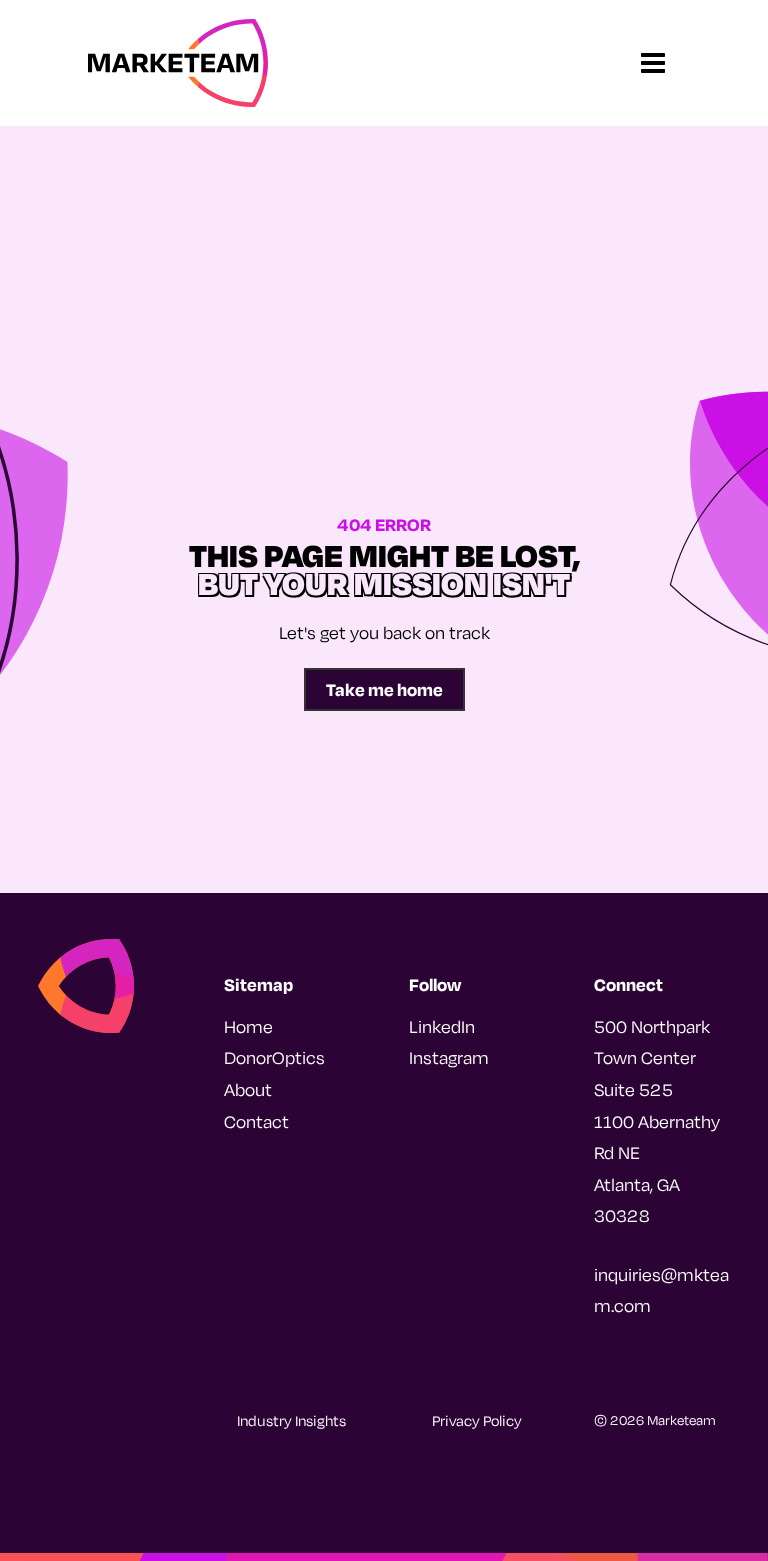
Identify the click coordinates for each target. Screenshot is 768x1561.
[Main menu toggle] (653, 63)
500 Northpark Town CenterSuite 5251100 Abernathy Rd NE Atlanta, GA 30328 (657, 1121)
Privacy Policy (477, 1420)
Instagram (449, 1057)
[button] (384, 689)
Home (248, 1026)
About (248, 1089)
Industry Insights (291, 1420)
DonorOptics (274, 1057)
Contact (256, 1121)
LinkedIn (442, 1026)
